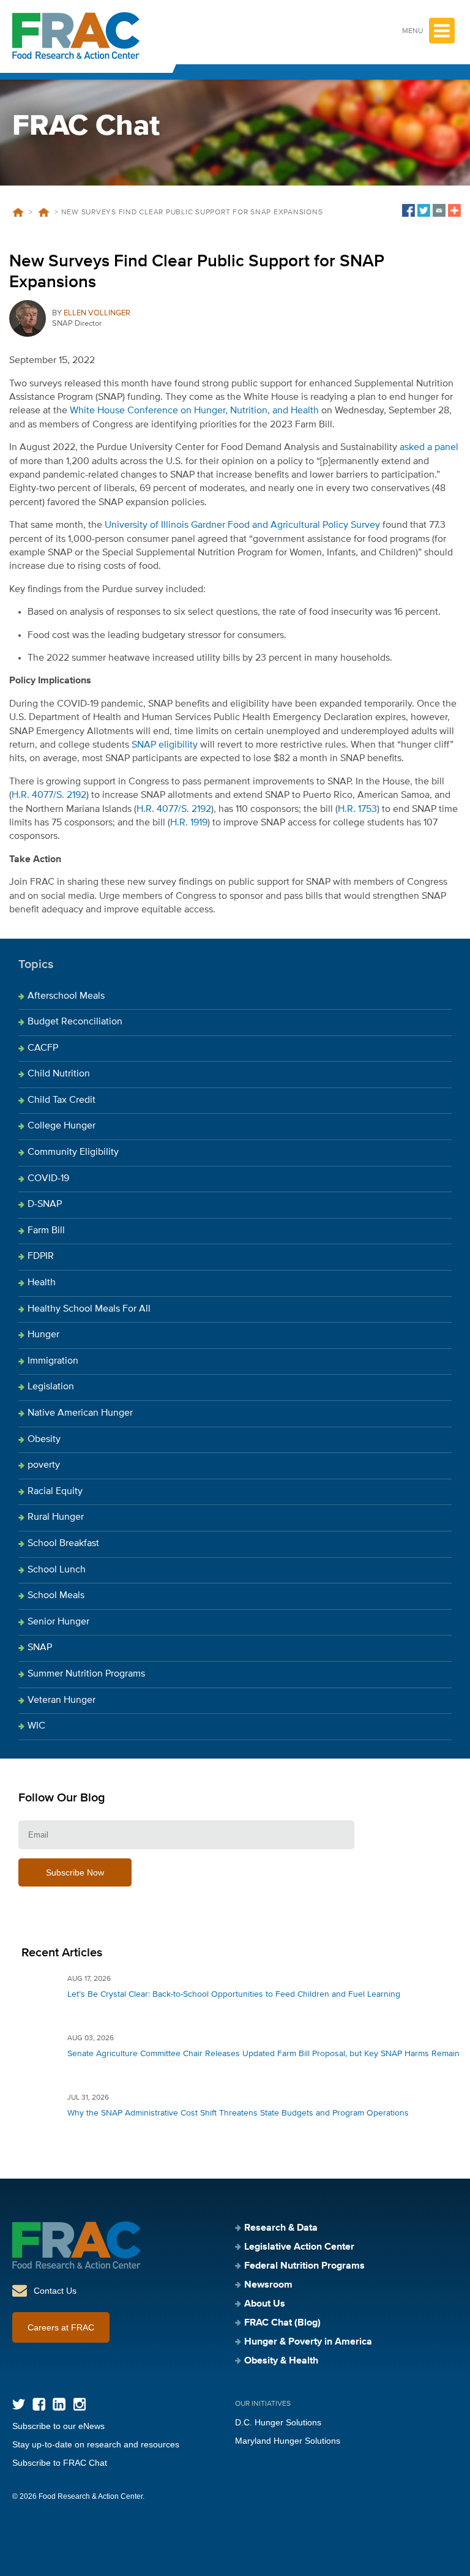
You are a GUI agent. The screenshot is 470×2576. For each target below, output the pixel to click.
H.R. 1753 (357, 809)
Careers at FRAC (61, 2327)
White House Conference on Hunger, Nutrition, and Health (194, 411)
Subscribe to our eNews (58, 2426)
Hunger (43, 1335)
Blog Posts (43, 212)
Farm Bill (46, 1231)
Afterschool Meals (66, 996)
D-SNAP (45, 1204)
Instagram (79, 2404)
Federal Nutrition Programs (304, 2266)
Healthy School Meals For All (89, 1309)
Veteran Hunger (62, 1700)
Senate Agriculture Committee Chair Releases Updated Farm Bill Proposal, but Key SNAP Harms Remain (263, 2054)
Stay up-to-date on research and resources (96, 2444)
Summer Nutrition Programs (86, 1674)
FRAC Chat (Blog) (282, 2323)
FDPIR (41, 1256)
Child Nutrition (59, 1074)
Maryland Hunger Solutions (288, 2441)
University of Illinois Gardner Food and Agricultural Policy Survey (242, 525)
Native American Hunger (80, 1413)
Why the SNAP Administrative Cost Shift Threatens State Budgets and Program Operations (238, 2113)
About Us (265, 2304)
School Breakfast (63, 1544)
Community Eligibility (73, 1152)
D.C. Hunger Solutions (278, 2422)
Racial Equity (55, 1492)
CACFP (43, 1048)
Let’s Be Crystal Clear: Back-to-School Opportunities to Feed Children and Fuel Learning (234, 1994)
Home (18, 212)
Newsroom (268, 2285)
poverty (44, 1465)
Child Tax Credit (62, 1100)
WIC (36, 1726)
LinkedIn (59, 2404)
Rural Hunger (56, 1517)
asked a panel (429, 448)
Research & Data (281, 2228)
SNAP (40, 1648)
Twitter (19, 2404)
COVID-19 (48, 1179)
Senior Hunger (58, 1622)
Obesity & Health (281, 2361)
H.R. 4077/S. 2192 (49, 795)
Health (42, 1283)
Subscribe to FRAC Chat (60, 2463)
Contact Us (55, 2291)
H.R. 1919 (189, 823)
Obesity (44, 1440)
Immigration (53, 1361)
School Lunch (57, 1570)
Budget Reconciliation (75, 1022)
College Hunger (62, 1126)
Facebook (39, 2404)
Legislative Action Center (299, 2247)
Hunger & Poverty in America (308, 2342)
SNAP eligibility (165, 745)
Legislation (51, 1387)
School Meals (56, 1596)
